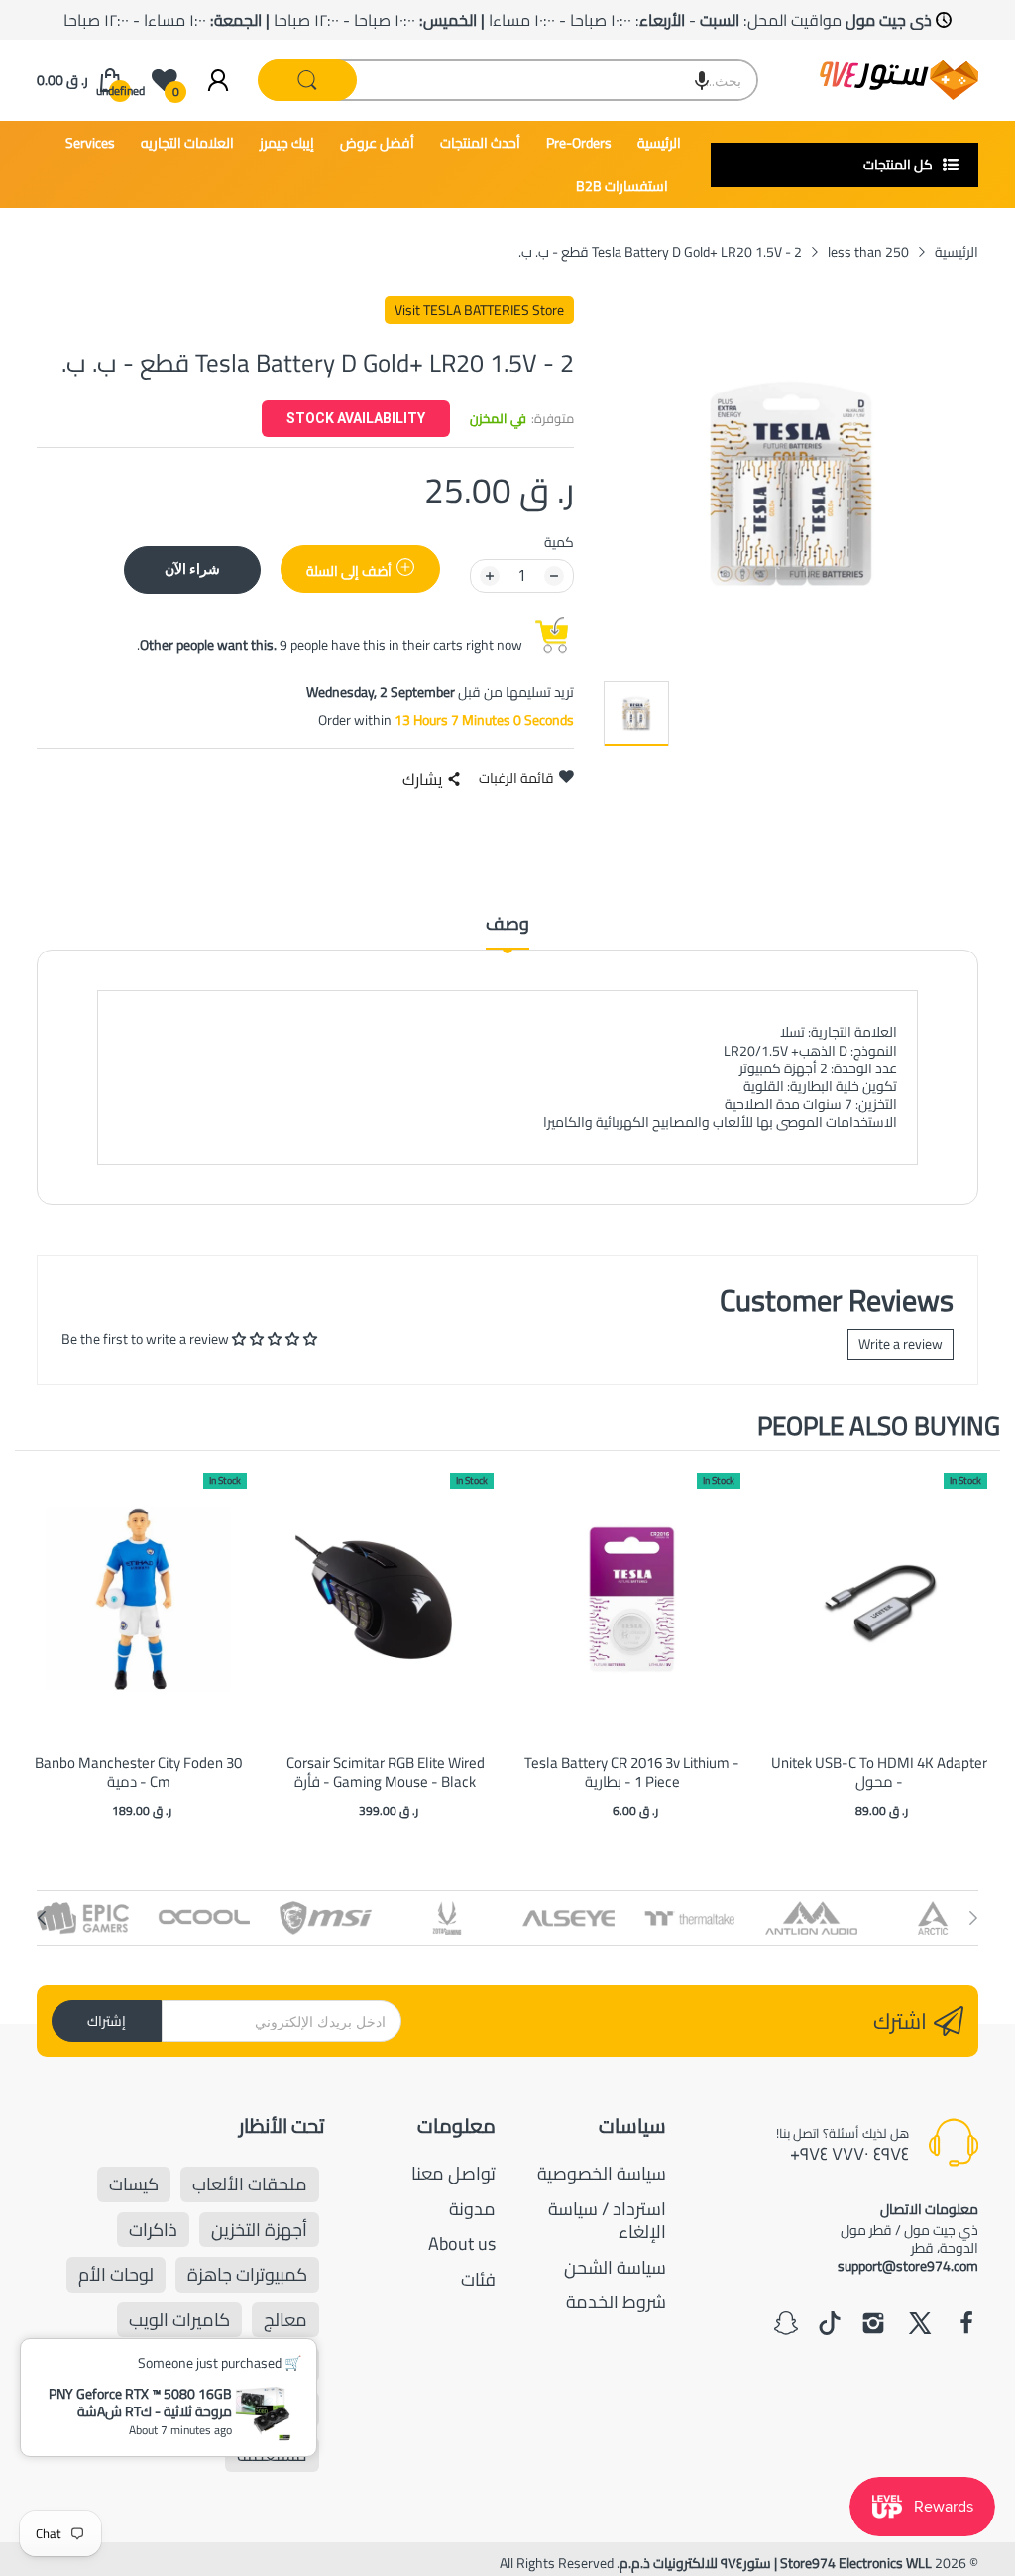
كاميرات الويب (179, 2320)
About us (462, 2243)
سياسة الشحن (615, 2267)
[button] (702, 80)
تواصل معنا (453, 2173)
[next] (980, 1647)
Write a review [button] (901, 1344)
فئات (478, 2279)
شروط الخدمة (616, 2302)
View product (139, 1620)
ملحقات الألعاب (250, 2184)
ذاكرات (153, 2230)
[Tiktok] (830, 2325)
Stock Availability (356, 418)
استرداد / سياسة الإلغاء (607, 2220)
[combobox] (508, 80)
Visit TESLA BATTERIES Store (479, 310)
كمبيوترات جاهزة (247, 2274)
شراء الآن (192, 568)
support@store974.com (908, 2266)
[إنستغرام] (873, 2325)
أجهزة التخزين (259, 2230)
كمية (559, 542)
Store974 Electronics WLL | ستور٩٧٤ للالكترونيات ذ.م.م (776, 2563)
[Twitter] (920, 2325)
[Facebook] (966, 2325)
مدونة (472, 2209)
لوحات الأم (116, 2274)
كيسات (134, 2184)
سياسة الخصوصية (602, 2173)
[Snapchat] (786, 2325)
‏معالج (285, 2320)
